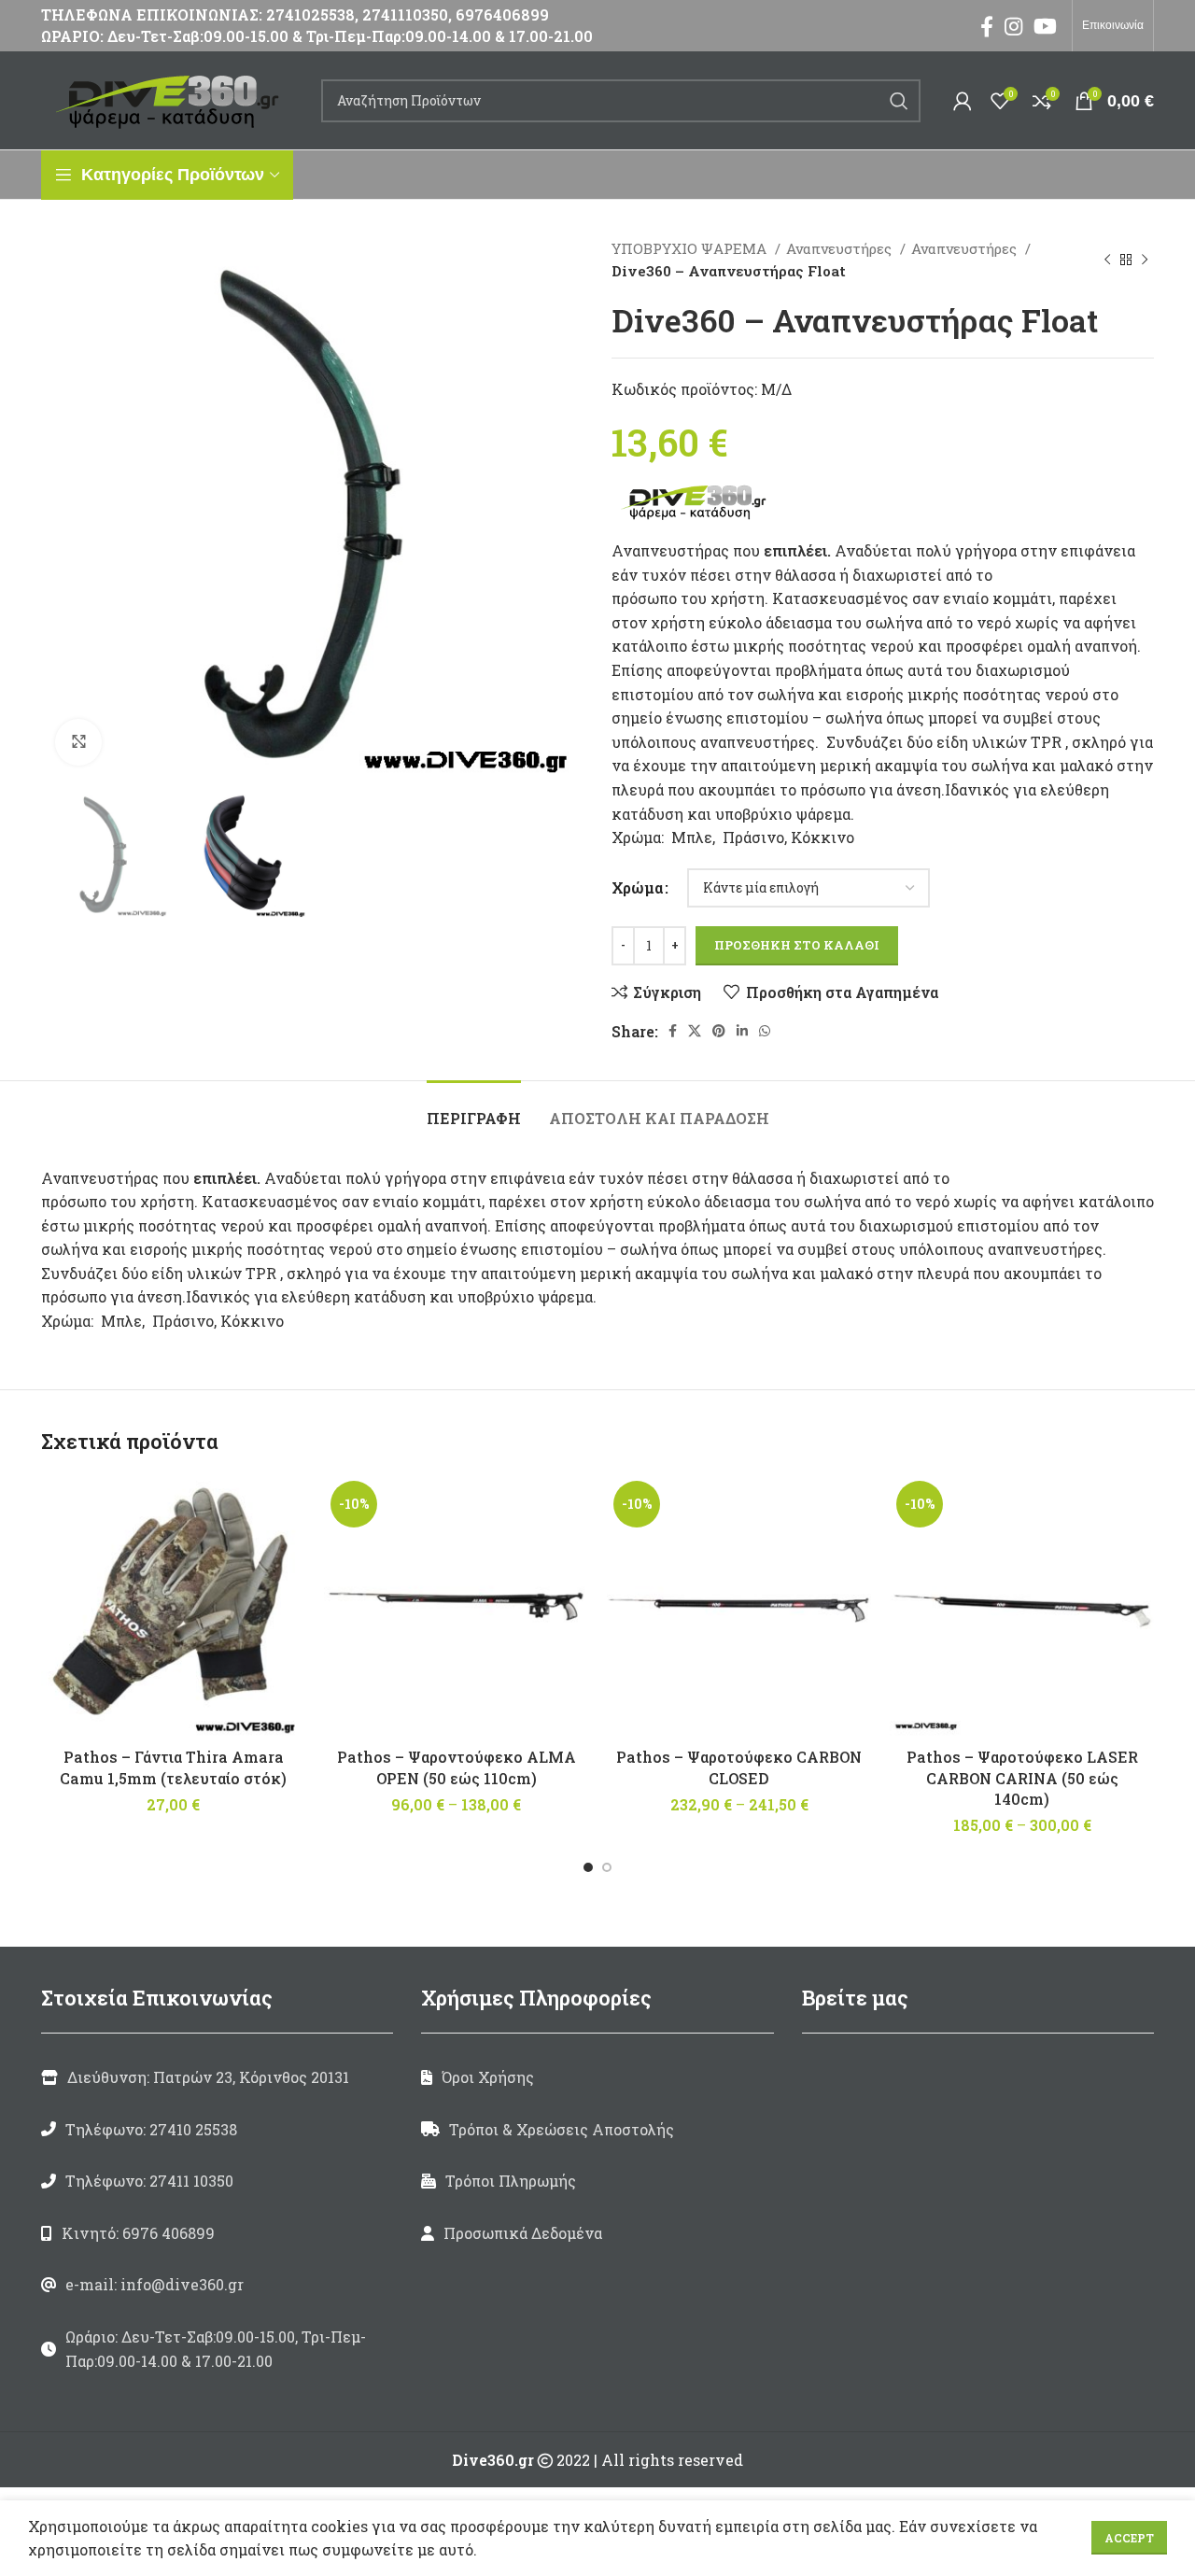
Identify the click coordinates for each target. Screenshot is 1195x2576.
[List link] (217, 2130)
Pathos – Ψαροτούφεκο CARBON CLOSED (739, 1767)
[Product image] (456, 1606)
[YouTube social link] (1045, 26)
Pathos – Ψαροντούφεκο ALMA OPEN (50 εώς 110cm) (457, 1767)
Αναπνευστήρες (841, 248)
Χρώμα (637, 887)
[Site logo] (172, 99)
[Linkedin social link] (742, 1031)
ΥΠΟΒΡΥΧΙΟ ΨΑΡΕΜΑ (691, 248)
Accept (1129, 2538)
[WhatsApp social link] (765, 1031)
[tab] (474, 1109)
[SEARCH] (899, 101)
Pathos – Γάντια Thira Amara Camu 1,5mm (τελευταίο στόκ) (173, 1767)
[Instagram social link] (1013, 26)
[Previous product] (1107, 260)
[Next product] (1145, 260)
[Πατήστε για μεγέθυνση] (78, 742)
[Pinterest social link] (719, 1031)
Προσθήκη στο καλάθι (797, 945)
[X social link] (695, 1031)
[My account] (963, 101)
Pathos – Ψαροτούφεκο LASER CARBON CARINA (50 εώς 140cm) (1022, 1778)
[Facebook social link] (987, 26)
